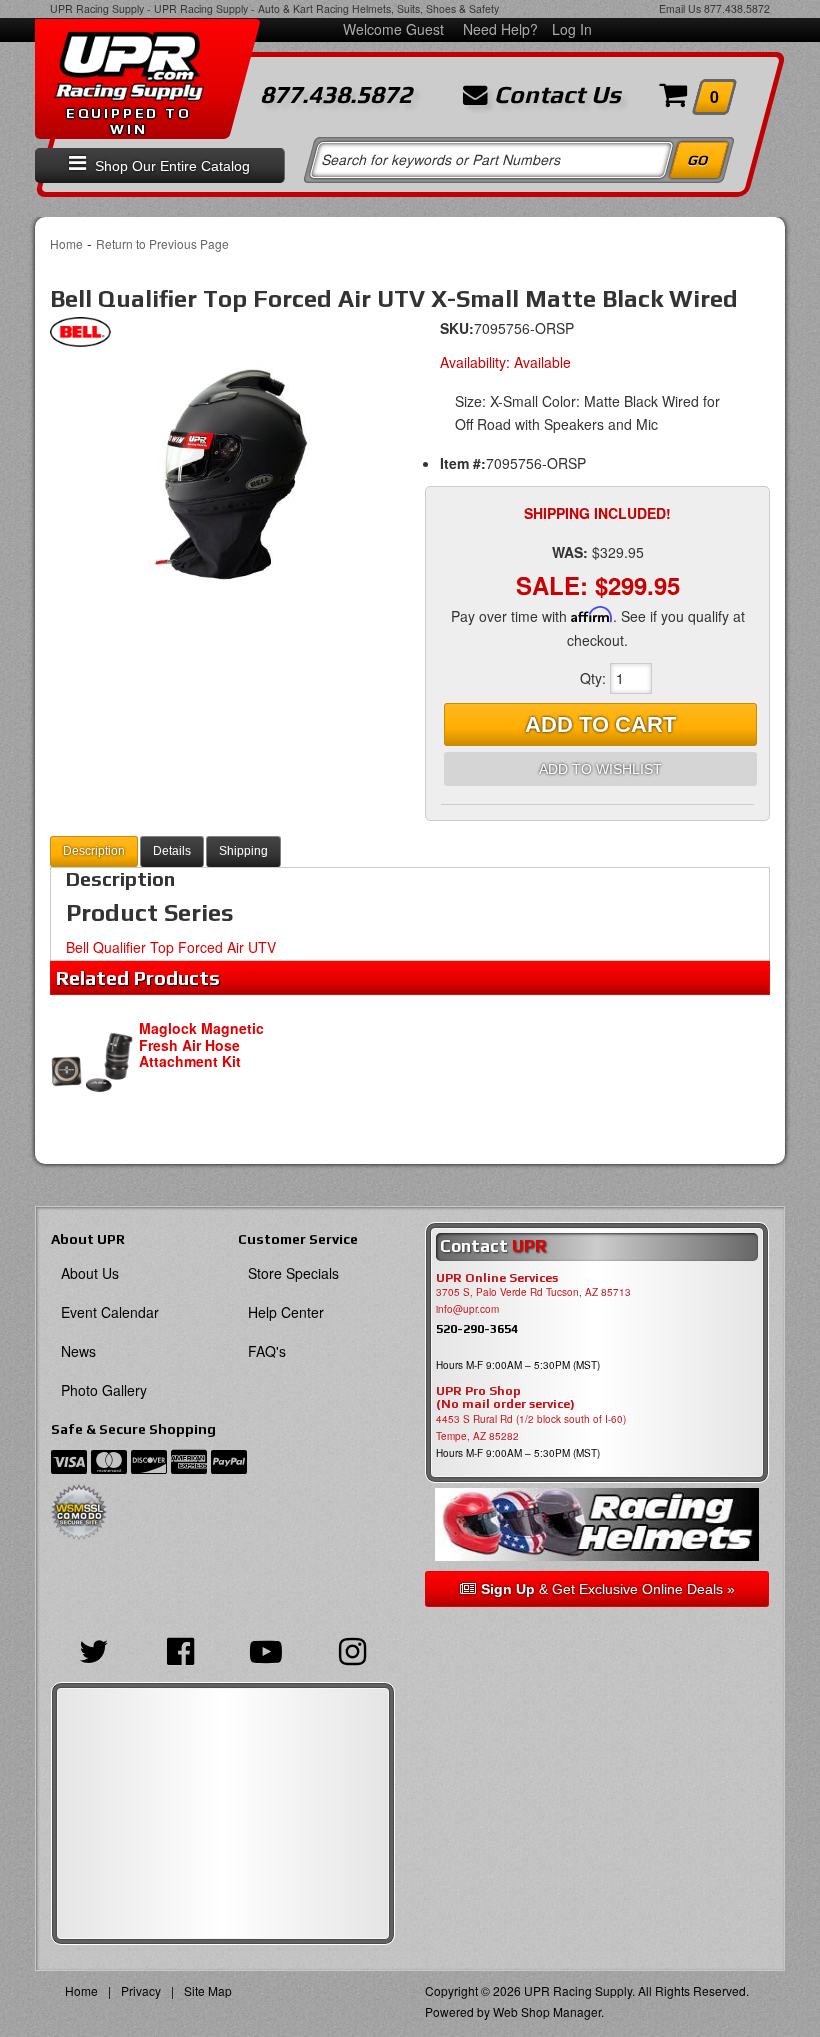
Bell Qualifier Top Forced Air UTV (171, 947)
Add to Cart (600, 724)
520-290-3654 (477, 1328)
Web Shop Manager (547, 2011)
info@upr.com (467, 1309)
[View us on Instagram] (352, 1649)
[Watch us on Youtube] (266, 1649)
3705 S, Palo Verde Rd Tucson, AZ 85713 (533, 1292)
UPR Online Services (497, 1278)
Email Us (680, 8)
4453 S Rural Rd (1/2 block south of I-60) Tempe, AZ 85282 (531, 1427)
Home (66, 243)
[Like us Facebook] (180, 1649)
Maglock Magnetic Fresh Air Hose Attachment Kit (201, 1045)
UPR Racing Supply (97, 8)
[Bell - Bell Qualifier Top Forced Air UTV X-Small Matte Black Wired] (80, 337)
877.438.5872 (737, 8)
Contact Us (554, 95)
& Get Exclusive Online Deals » (608, 1589)
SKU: (457, 328)
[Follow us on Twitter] (94, 1649)
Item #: (463, 463)
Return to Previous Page (162, 243)
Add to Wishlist (600, 769)
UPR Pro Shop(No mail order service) (505, 1398)
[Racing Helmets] (597, 1524)
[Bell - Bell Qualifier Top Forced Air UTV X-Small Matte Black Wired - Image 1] (222, 482)
